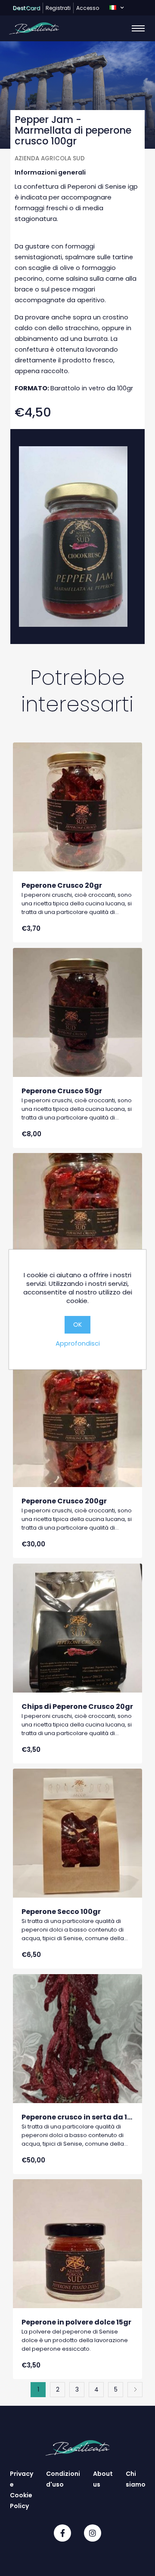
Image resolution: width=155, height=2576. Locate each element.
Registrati (58, 8)
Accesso (88, 8)
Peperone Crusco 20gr (62, 885)
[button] (116, 8)
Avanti (135, 2390)
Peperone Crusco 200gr (64, 1501)
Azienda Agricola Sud (50, 158)
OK (77, 1325)
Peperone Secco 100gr (61, 1912)
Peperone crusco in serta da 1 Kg (80, 2117)
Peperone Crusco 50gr (62, 1091)
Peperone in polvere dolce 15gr (76, 2322)
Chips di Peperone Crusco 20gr (77, 1707)
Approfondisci (78, 1343)
